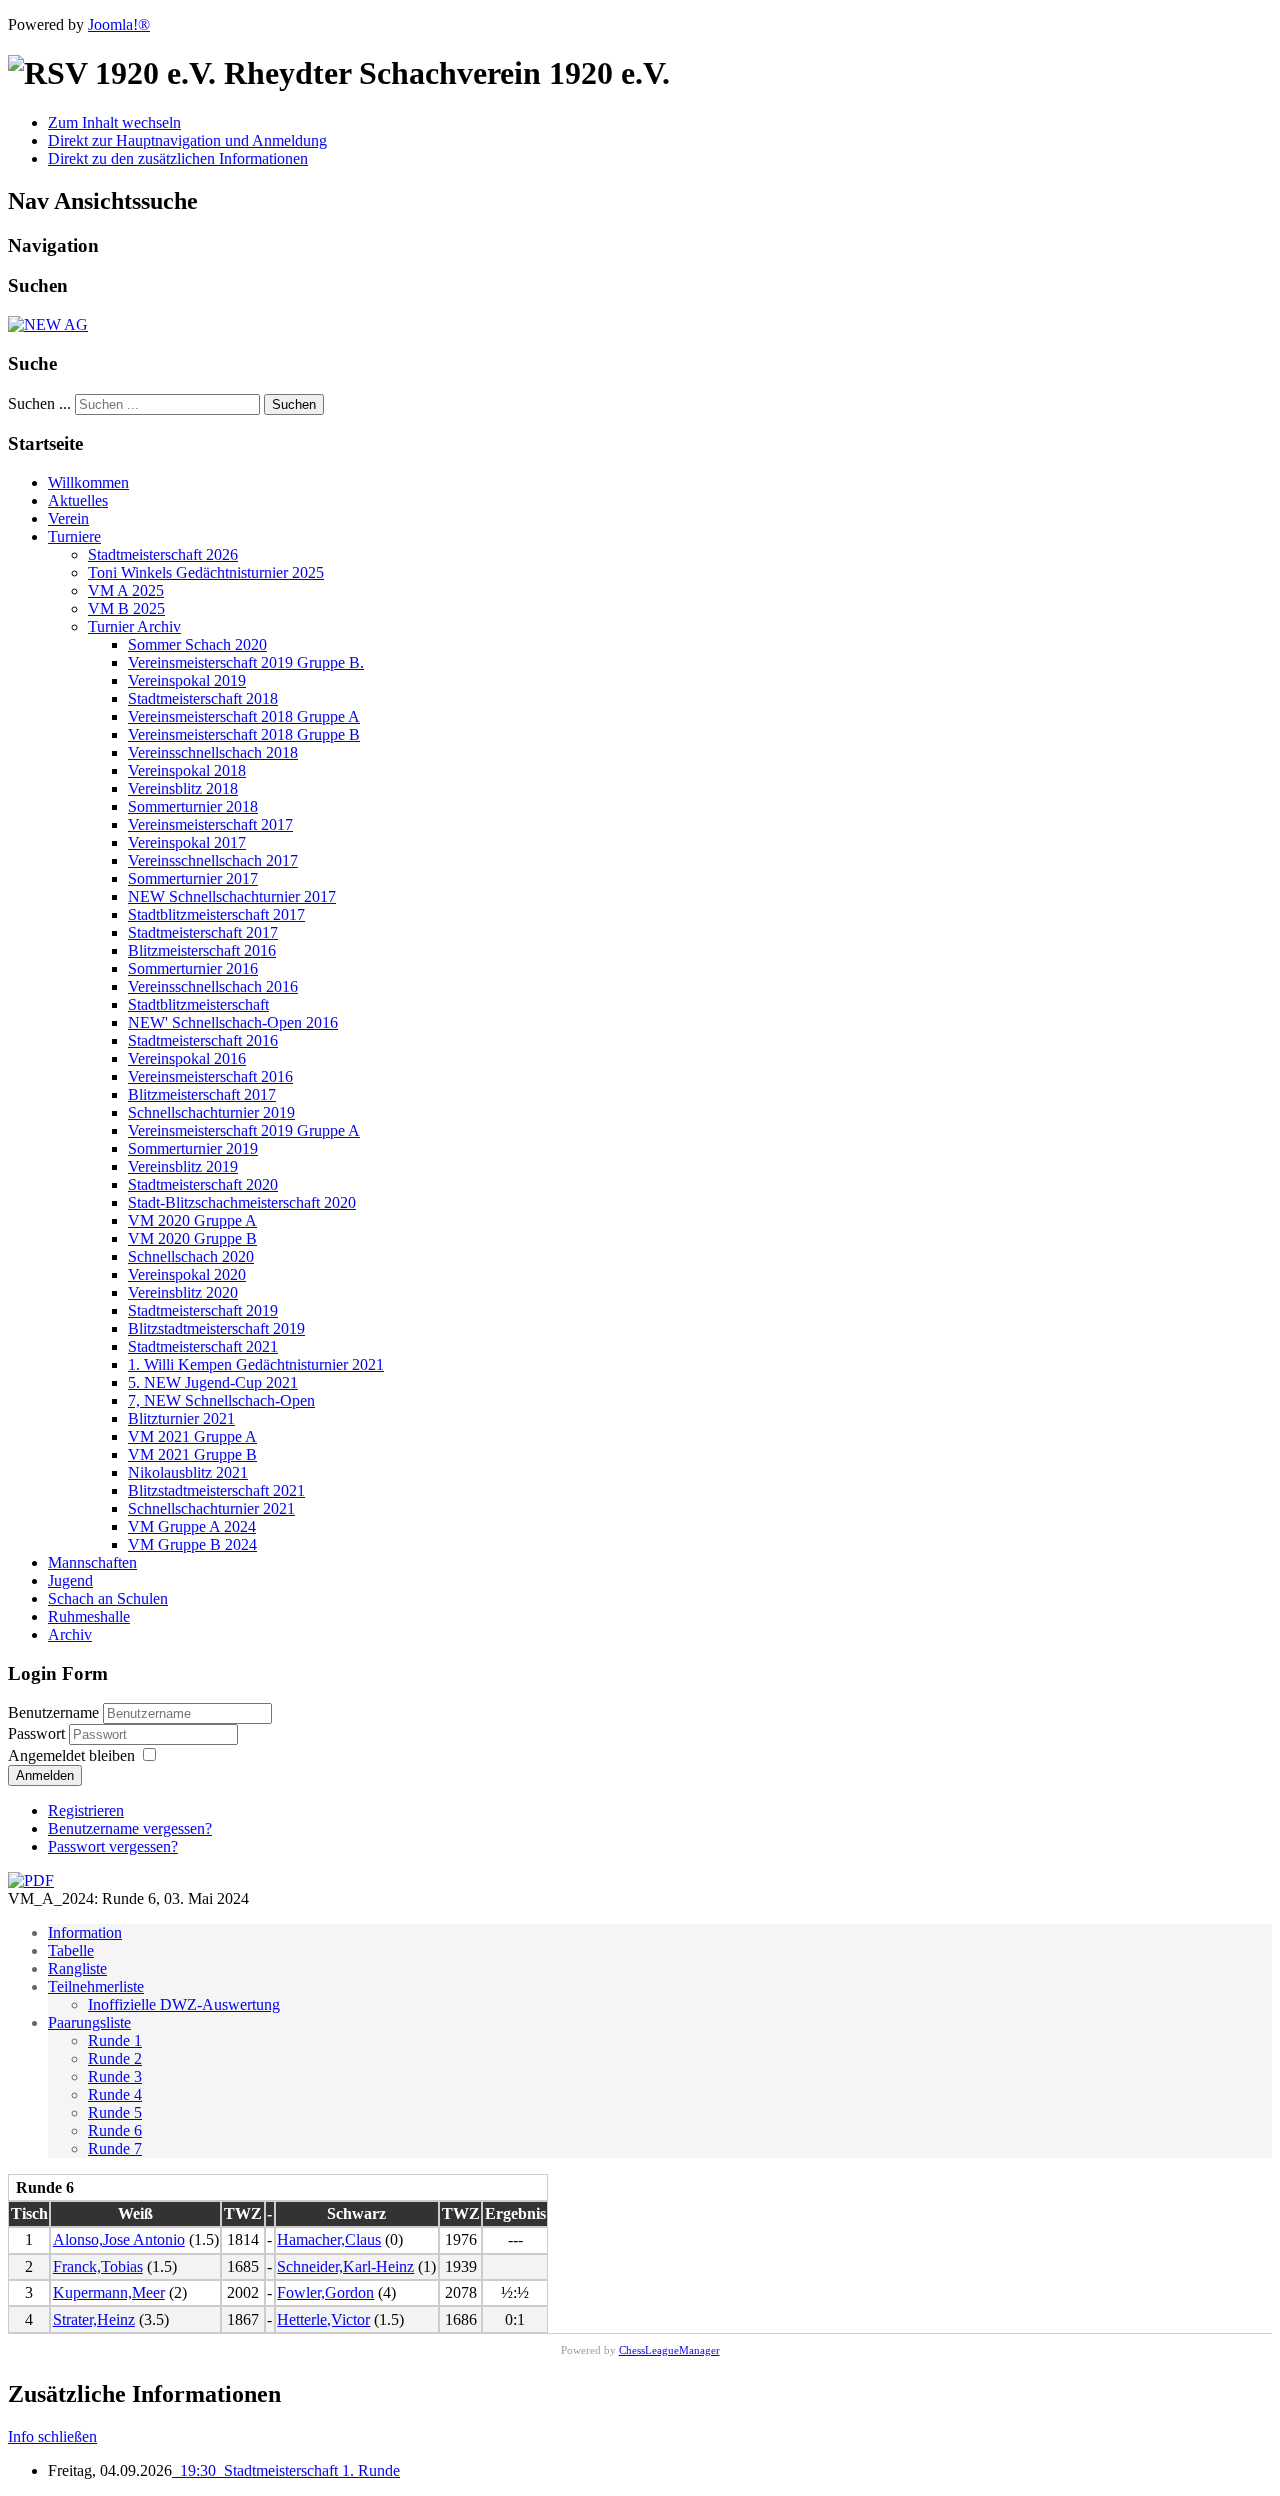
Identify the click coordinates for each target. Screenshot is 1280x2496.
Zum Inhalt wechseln (114, 122)
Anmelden (45, 1775)
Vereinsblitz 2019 (183, 1166)
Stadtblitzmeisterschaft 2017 (216, 914)
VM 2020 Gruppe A (192, 1220)
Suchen (294, 404)
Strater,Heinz (94, 2319)
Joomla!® (119, 24)
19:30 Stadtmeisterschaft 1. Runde (286, 2470)
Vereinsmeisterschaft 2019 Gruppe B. (246, 662)
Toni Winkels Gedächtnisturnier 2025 (206, 572)
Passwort (38, 1733)
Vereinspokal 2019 (187, 680)
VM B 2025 (126, 608)
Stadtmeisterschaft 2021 (203, 1346)
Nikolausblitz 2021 (188, 1472)
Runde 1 (115, 2040)
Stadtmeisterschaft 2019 (203, 1310)
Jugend (70, 1580)
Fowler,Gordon (325, 2292)
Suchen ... (39, 403)
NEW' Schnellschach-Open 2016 (233, 1022)
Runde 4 (115, 2094)
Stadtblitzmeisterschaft (198, 1004)
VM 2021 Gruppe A (192, 1436)
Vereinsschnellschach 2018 (213, 752)
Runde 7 (115, 2148)
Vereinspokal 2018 (187, 770)
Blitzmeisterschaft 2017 (202, 1094)
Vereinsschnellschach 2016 (213, 986)
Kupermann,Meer (109, 2292)
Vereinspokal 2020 (187, 1274)
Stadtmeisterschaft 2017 (203, 932)
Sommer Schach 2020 (197, 644)
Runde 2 (115, 2058)
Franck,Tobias (98, 2266)
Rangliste (77, 1968)
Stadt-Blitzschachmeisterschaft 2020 (242, 1202)
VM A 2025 (126, 590)
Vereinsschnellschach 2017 (213, 860)
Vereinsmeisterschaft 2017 (210, 824)
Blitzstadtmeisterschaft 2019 (216, 1328)
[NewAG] (48, 324)
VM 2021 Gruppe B (192, 1454)
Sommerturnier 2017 (193, 878)
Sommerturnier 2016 (193, 968)
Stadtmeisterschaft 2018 (203, 698)
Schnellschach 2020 (191, 1256)
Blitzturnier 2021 (181, 1418)
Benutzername (53, 1712)
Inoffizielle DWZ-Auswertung (184, 2004)
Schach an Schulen (108, 1598)
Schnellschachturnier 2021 (211, 1508)
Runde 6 (115, 2130)
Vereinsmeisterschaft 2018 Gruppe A (244, 716)
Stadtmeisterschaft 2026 (163, 554)
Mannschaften (92, 1562)
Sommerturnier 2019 (193, 1148)
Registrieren (86, 1810)
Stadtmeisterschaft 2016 (203, 1040)
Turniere (74, 536)
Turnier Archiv (134, 626)
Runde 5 (115, 2112)
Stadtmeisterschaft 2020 (203, 1184)
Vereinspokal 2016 (187, 1058)
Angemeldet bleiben (71, 1755)
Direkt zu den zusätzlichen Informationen (178, 158)
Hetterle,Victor (323, 2319)
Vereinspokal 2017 (187, 842)
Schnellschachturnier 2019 (211, 1112)
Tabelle (71, 1950)
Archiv (70, 1634)
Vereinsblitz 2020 (183, 1292)
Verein (68, 518)
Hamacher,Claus (329, 2239)
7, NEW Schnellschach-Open (221, 1400)
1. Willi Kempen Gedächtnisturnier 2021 (256, 1364)
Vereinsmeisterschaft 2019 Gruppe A (244, 1130)
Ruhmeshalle (89, 1616)
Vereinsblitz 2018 (183, 788)
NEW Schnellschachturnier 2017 (232, 896)
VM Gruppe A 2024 (192, 1526)
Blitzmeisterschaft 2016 (202, 950)
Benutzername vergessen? (130, 1828)
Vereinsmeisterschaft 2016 (210, 1076)
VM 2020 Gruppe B (192, 1238)
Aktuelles (78, 500)
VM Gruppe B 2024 (192, 1544)
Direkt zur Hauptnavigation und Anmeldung (187, 140)
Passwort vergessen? (113, 1846)
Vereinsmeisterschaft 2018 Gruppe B (244, 734)
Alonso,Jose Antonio (119, 2239)
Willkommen (88, 482)
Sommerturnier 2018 (193, 806)
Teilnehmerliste (96, 1986)
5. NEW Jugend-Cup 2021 (213, 1382)
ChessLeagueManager (669, 2350)
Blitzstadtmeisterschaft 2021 (216, 1490)
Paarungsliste (89, 2022)
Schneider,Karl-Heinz (345, 2266)
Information (85, 1932)
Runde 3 (115, 2076)
